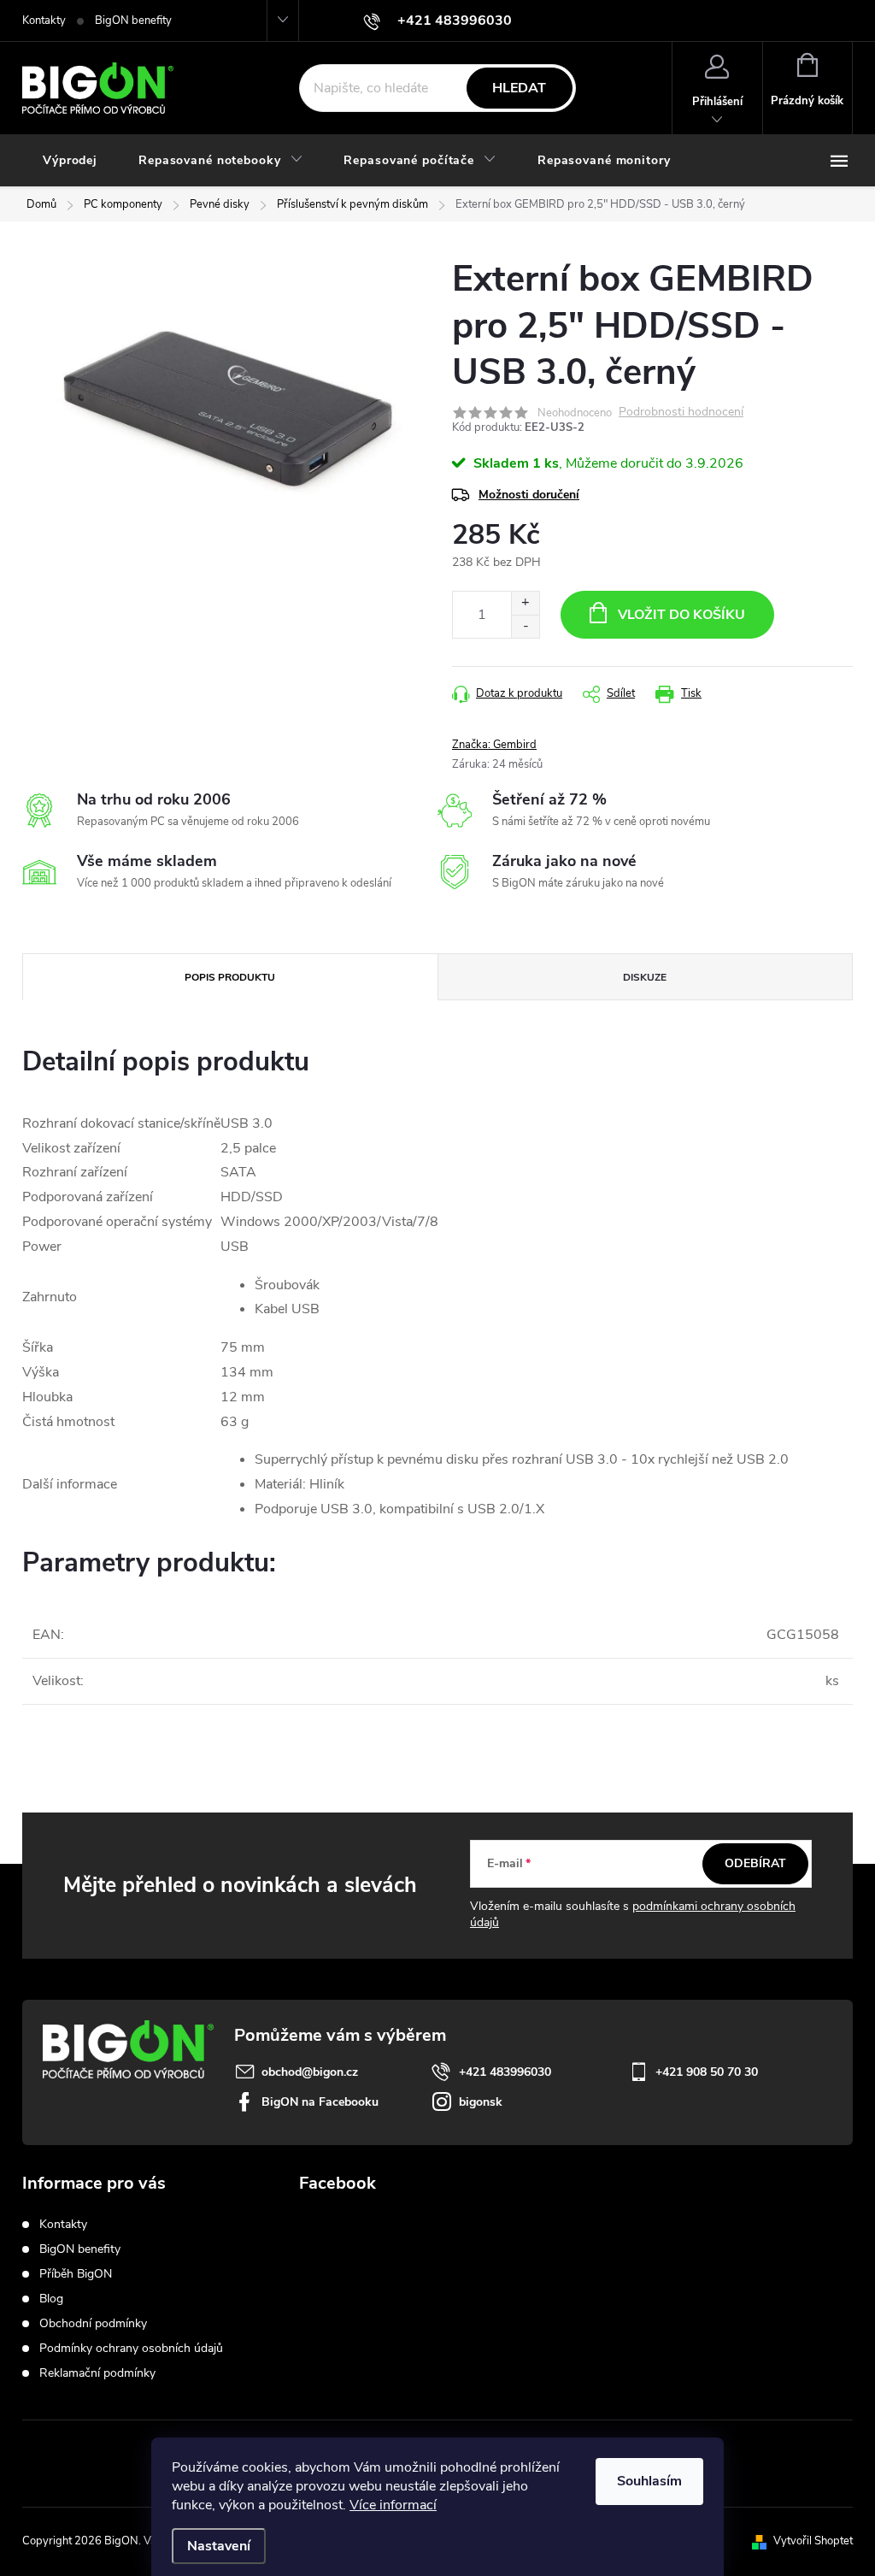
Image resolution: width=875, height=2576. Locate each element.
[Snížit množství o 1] (525, 626)
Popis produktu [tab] (230, 977)
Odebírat (755, 1863)
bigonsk (481, 2102)
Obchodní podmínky (93, 2323)
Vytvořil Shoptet (813, 2541)
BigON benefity (133, 21)
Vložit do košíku (681, 615)
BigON (354, 2229)
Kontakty (44, 21)
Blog (51, 2299)
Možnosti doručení (529, 495)
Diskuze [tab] (645, 977)
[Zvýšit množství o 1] (525, 603)
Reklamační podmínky (97, 2373)
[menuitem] (70, 161)
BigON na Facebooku (320, 2102)
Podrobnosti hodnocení (681, 413)
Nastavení (219, 2546)
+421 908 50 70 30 (707, 2072)
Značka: (494, 745)
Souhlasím (649, 2481)
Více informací (393, 2505)
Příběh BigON (76, 2274)
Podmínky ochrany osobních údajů (131, 2348)
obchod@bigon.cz (310, 2072)
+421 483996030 (505, 2072)
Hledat (519, 88)
